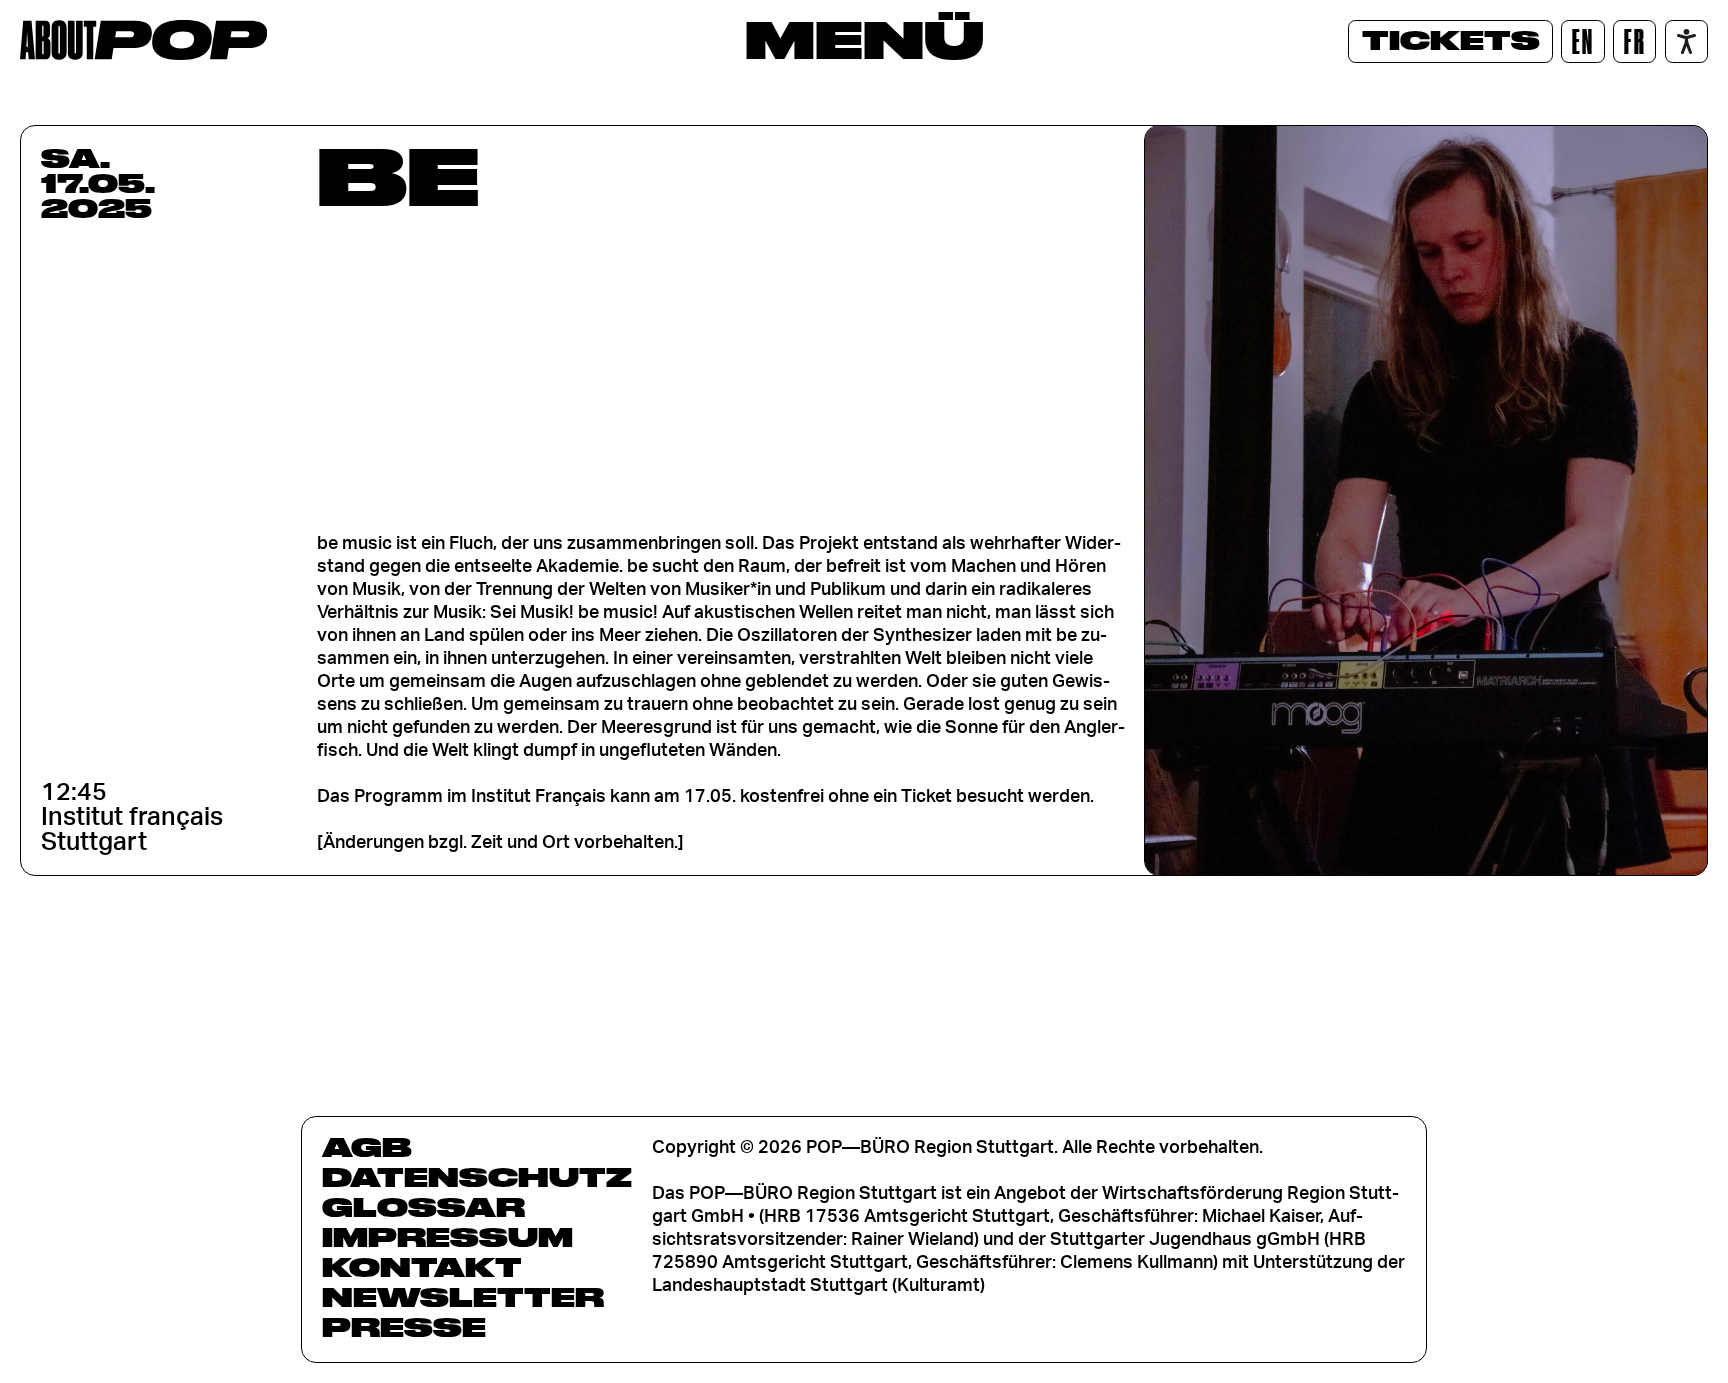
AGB (367, 1147)
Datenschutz (477, 1177)
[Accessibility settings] (1686, 41)
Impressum (447, 1237)
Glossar (423, 1207)
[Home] (143, 40)
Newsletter (463, 1297)
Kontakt (422, 1267)
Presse (404, 1327)
